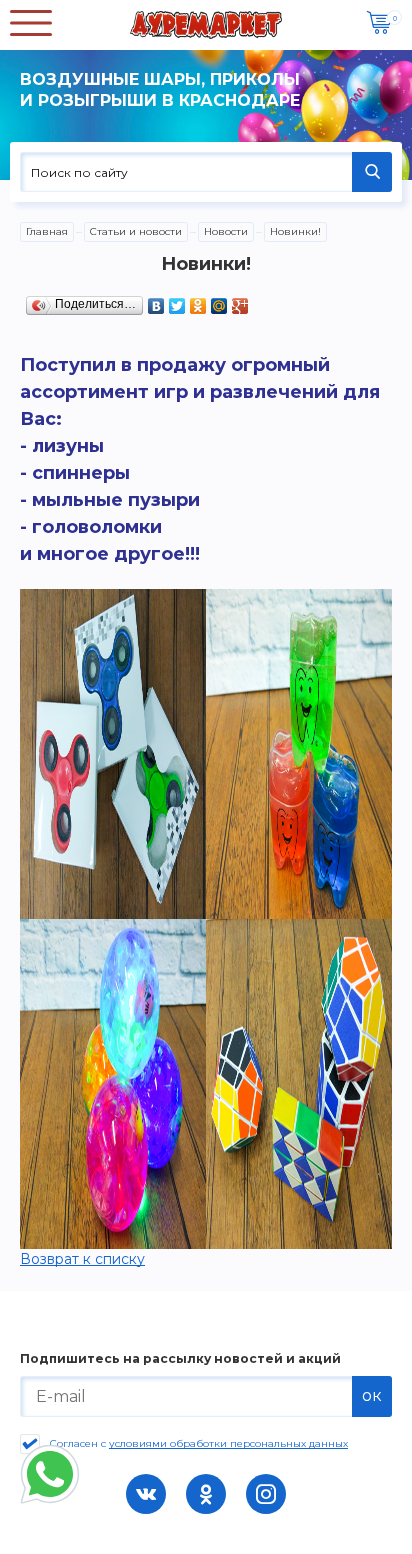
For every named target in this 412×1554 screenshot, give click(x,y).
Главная (47, 231)
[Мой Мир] (219, 301)
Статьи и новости (136, 231)
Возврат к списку (82, 1259)
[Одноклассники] (198, 301)
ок (372, 1395)
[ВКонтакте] (156, 301)
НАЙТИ (372, 172)
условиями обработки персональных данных (228, 1443)
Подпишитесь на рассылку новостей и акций (180, 1359)
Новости (226, 231)
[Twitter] (177, 301)
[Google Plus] (240, 301)
